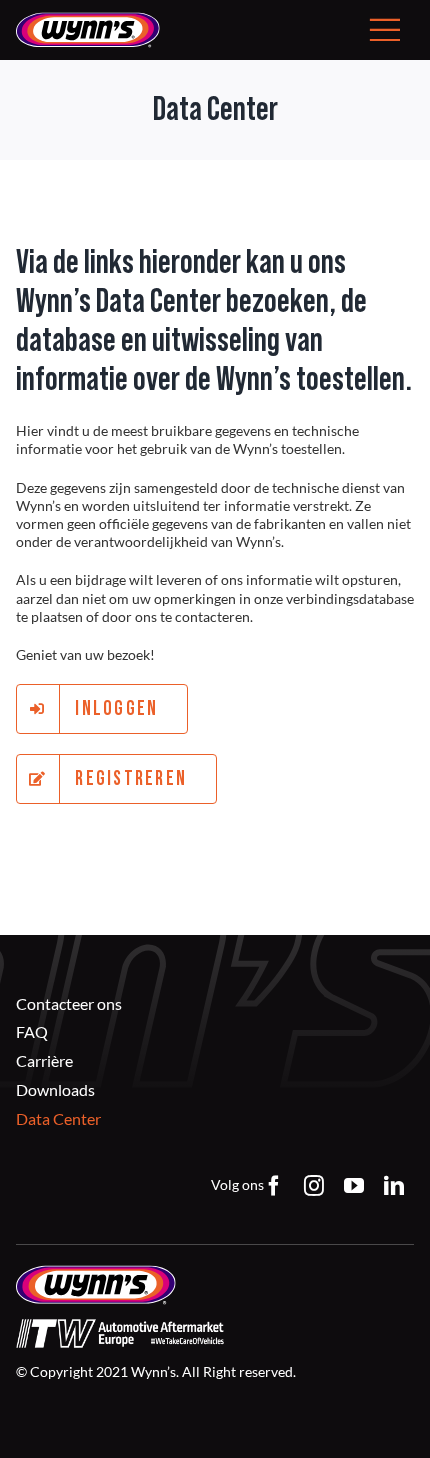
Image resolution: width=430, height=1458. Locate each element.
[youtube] (354, 1186)
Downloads (55, 1089)
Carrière (44, 1060)
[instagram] (314, 1186)
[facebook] (274, 1186)
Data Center (58, 1118)
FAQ (32, 1031)
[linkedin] (394, 1186)
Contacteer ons (69, 1003)
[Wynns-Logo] (88, 18)
